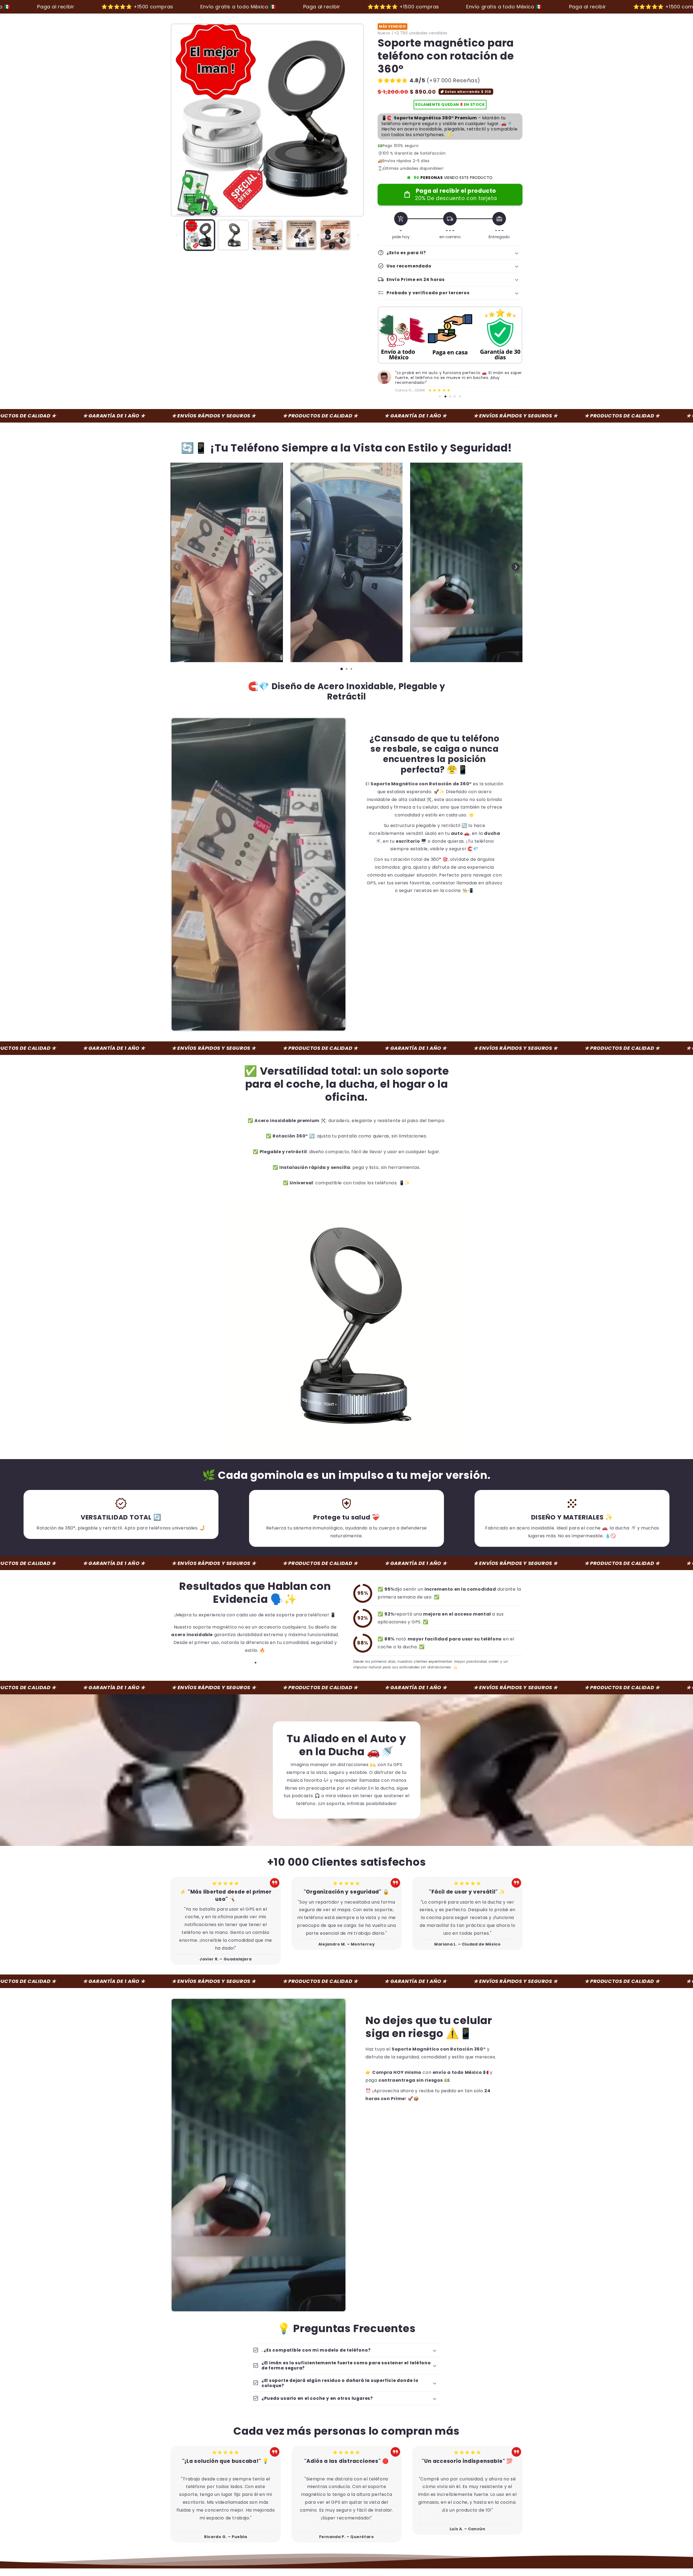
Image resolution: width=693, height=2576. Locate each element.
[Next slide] (516, 567)
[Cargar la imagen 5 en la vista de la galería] (335, 235)
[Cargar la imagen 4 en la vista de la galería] (301, 235)
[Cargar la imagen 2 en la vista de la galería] (233, 235)
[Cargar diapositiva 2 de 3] (450, 396)
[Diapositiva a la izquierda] (176, 235)
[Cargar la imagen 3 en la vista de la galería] (267, 235)
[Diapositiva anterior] (440, 397)
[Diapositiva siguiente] (460, 397)
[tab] (342, 669)
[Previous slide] (177, 567)
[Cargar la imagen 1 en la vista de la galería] (199, 235)
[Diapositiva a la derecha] (358, 235)
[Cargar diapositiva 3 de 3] (455, 396)
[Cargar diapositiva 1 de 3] (445, 396)
